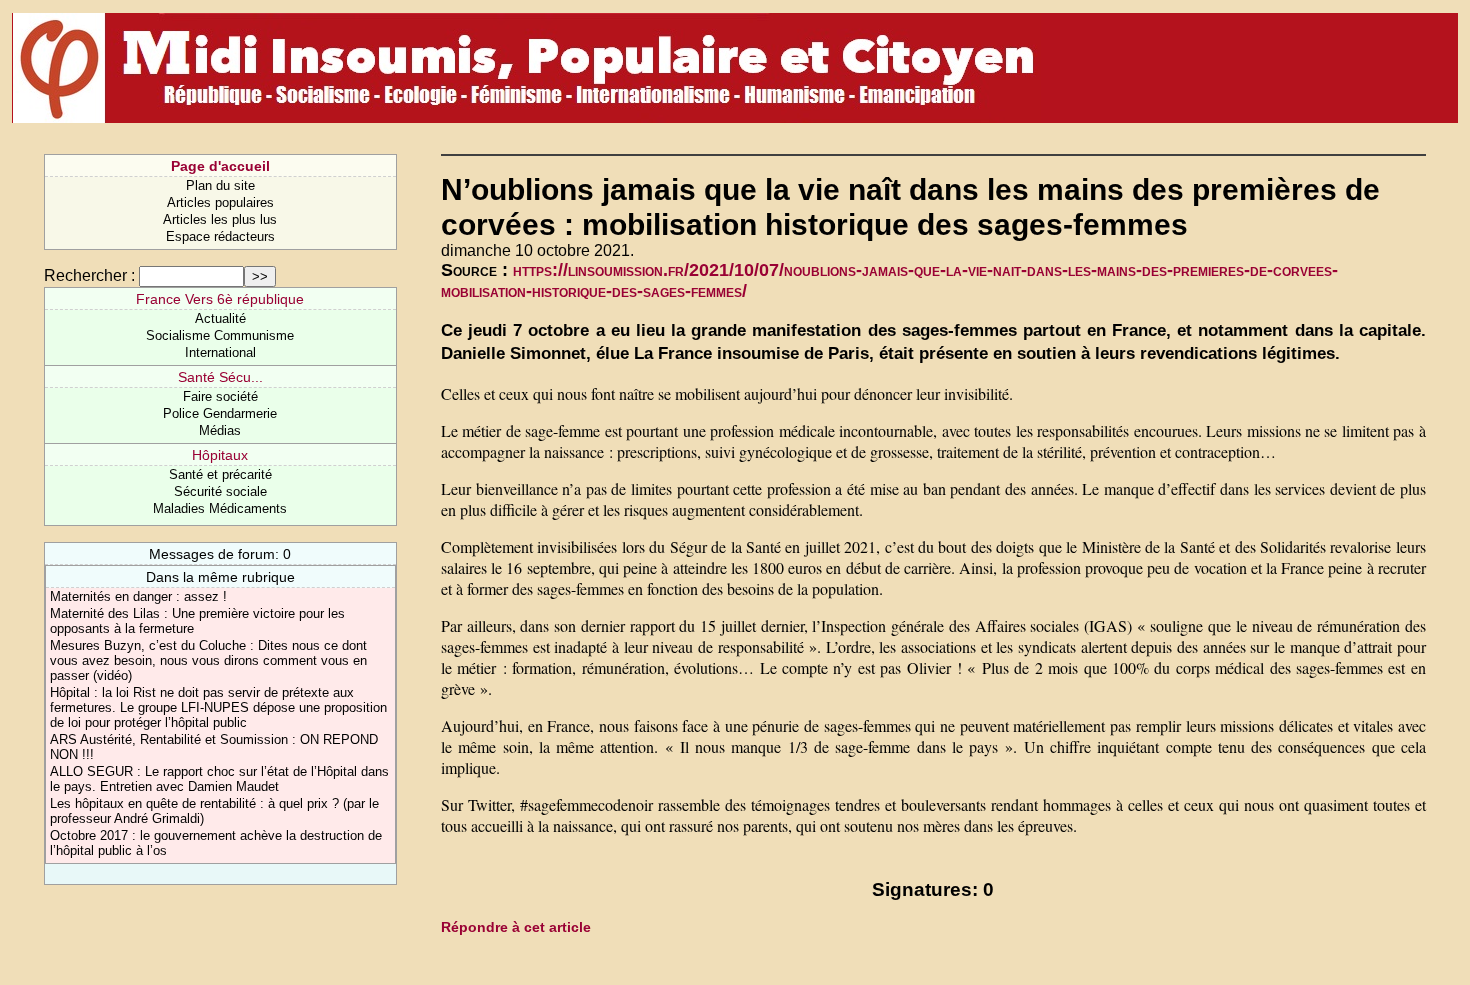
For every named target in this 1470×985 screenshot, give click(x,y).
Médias (220, 430)
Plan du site (220, 185)
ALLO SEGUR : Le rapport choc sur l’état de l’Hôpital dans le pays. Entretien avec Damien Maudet (219, 779)
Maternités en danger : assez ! (138, 596)
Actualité (220, 318)
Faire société (220, 396)
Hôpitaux (220, 455)
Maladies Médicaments (220, 508)
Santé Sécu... (220, 377)
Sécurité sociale (220, 491)
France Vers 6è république (220, 299)
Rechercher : (89, 275)
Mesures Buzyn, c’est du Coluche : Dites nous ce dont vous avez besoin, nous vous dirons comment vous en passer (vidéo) (208, 660)
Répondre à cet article (516, 927)
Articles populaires (220, 202)
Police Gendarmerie (220, 413)
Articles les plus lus (220, 219)
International (220, 352)
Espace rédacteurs (220, 236)
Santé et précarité (220, 474)
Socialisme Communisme (220, 335)
